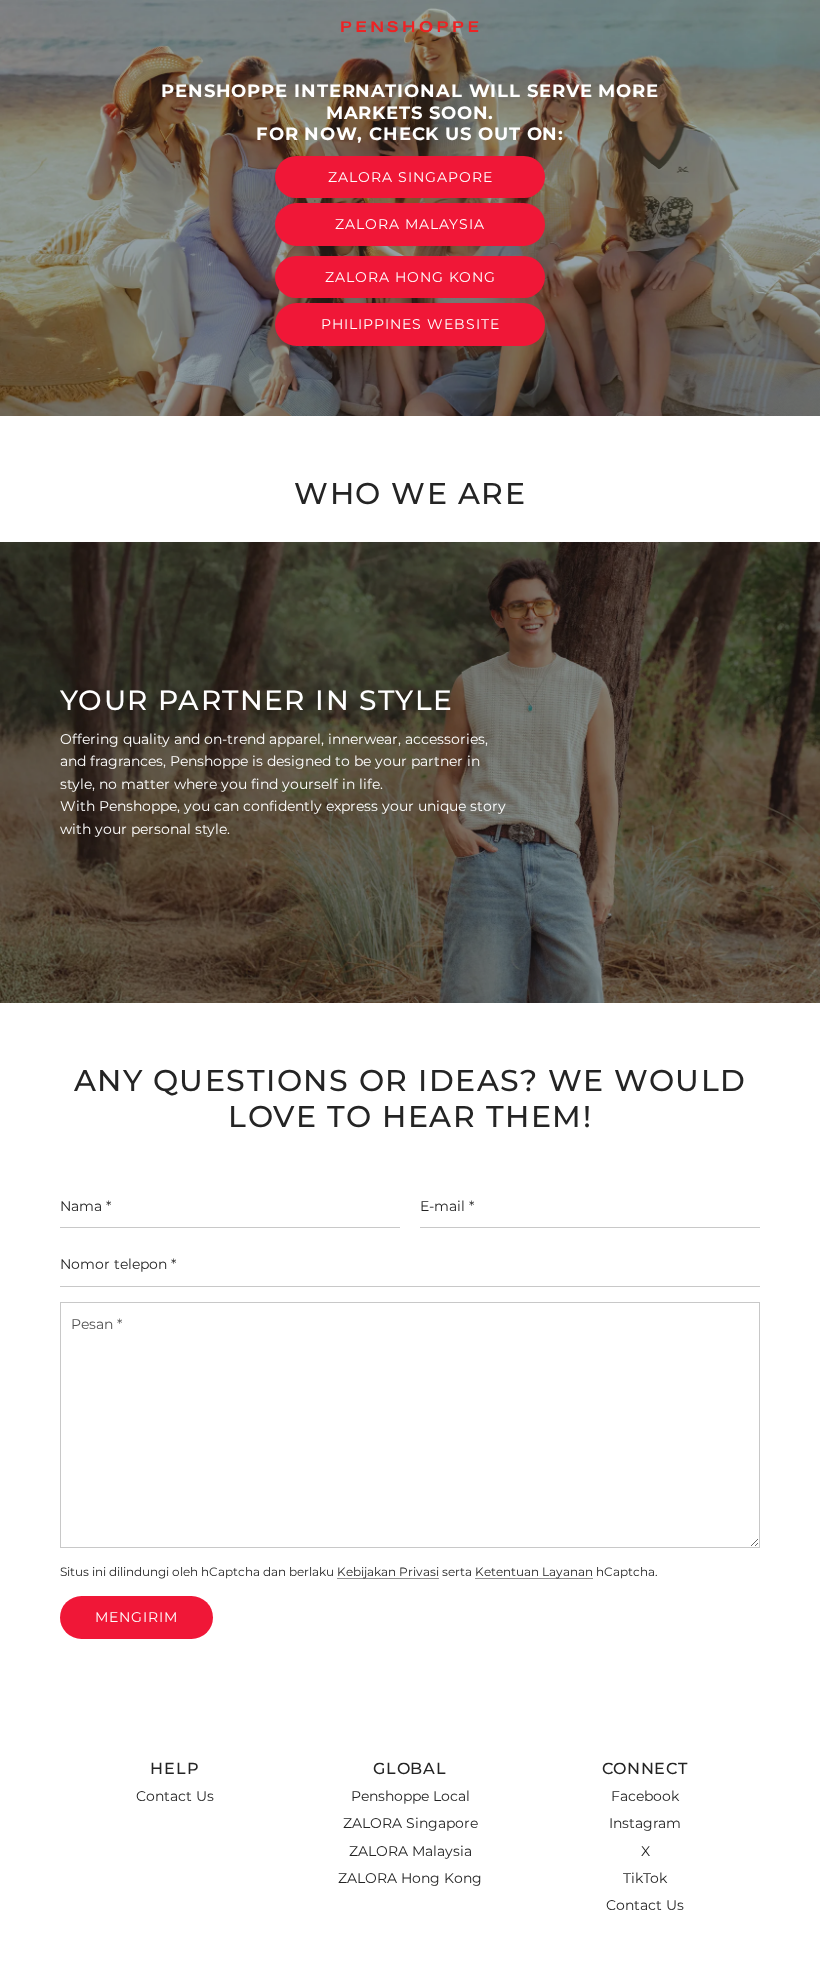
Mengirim (136, 1617)
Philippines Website (410, 324)
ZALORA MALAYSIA (410, 224)
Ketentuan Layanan (534, 1572)
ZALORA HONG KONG (410, 277)
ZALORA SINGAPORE (410, 177)
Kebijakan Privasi (388, 1572)
